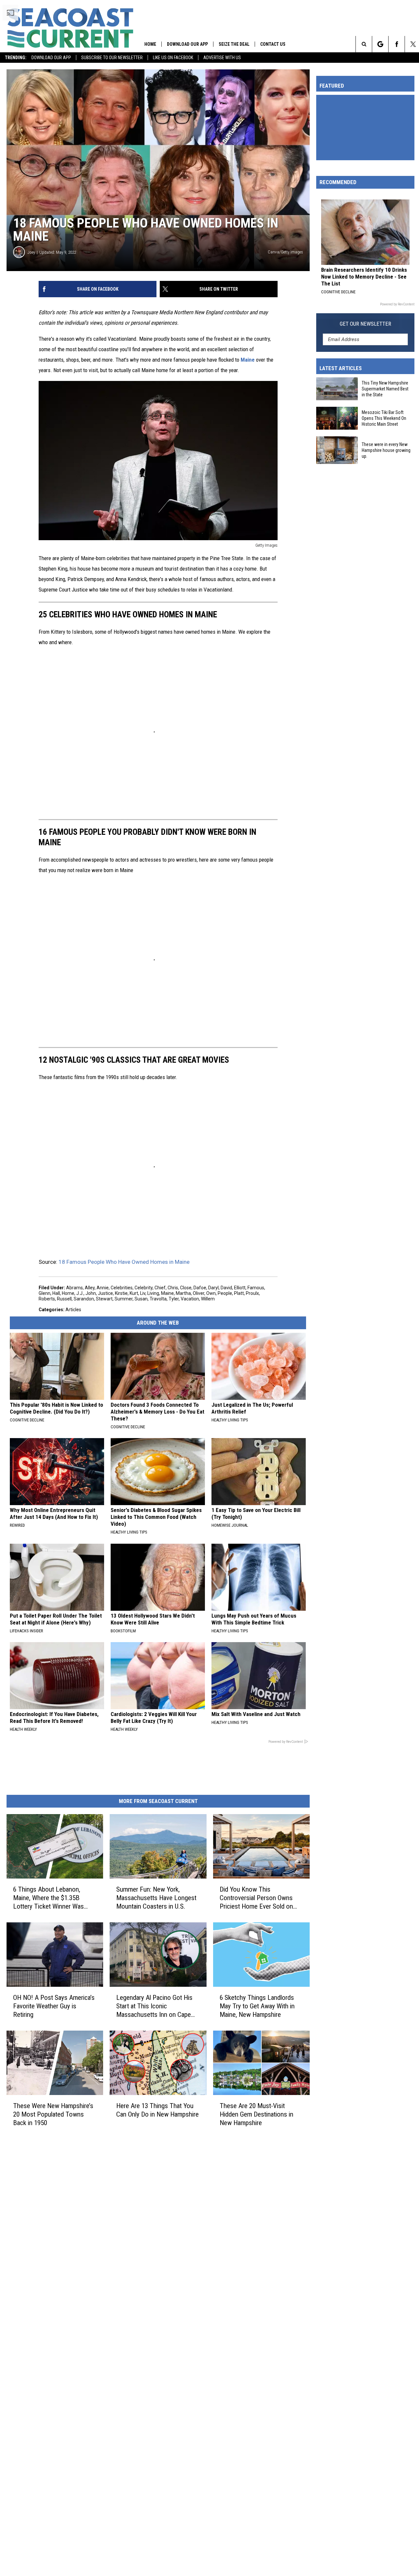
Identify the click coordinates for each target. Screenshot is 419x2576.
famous (256, 1288)
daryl (213, 1288)
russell (64, 1299)
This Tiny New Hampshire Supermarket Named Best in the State (385, 389)
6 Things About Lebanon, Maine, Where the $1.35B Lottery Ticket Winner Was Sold (48, 1898)
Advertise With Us (222, 58)
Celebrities (122, 1288)
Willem (208, 1299)
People (225, 1293)
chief (160, 1288)
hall (56, 1293)
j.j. (80, 1293)
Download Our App (51, 58)
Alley (90, 1288)
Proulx (252, 1293)
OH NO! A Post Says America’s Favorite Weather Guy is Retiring (54, 2006)
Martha (183, 1293)
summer (124, 1299)
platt (239, 1293)
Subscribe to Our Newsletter (112, 58)
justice (105, 1293)
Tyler (174, 1299)
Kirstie (121, 1293)
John (91, 1293)
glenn (45, 1293)
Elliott (240, 1288)
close (186, 1288)
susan (141, 1299)
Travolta (158, 1299)
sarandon (84, 1299)
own (211, 1293)
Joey (31, 252)
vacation (190, 1299)
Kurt (134, 1293)
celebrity (144, 1288)
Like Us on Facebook (173, 58)
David (226, 1288)
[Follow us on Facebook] (397, 44)
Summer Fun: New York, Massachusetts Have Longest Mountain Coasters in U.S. (156, 1898)
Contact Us (273, 44)
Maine (248, 360)
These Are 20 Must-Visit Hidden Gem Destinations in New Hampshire (256, 2114)
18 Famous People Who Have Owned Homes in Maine (124, 1262)
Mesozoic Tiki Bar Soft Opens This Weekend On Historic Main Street (384, 418)
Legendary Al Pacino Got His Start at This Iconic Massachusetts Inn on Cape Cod (154, 2006)
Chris (173, 1288)
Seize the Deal (234, 44)
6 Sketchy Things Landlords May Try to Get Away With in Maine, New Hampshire (257, 2006)
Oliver (199, 1293)
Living (153, 1293)
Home (150, 44)
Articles (73, 1310)
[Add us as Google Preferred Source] (380, 44)
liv (143, 1293)
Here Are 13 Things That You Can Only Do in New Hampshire (157, 2110)
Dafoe (200, 1288)
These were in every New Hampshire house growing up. (386, 450)
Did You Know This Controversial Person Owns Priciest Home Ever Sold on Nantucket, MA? (256, 1898)
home (68, 1293)
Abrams (74, 1288)
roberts (47, 1299)
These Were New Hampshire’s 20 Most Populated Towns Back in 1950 (53, 2114)
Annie (103, 1288)
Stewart (104, 1299)
